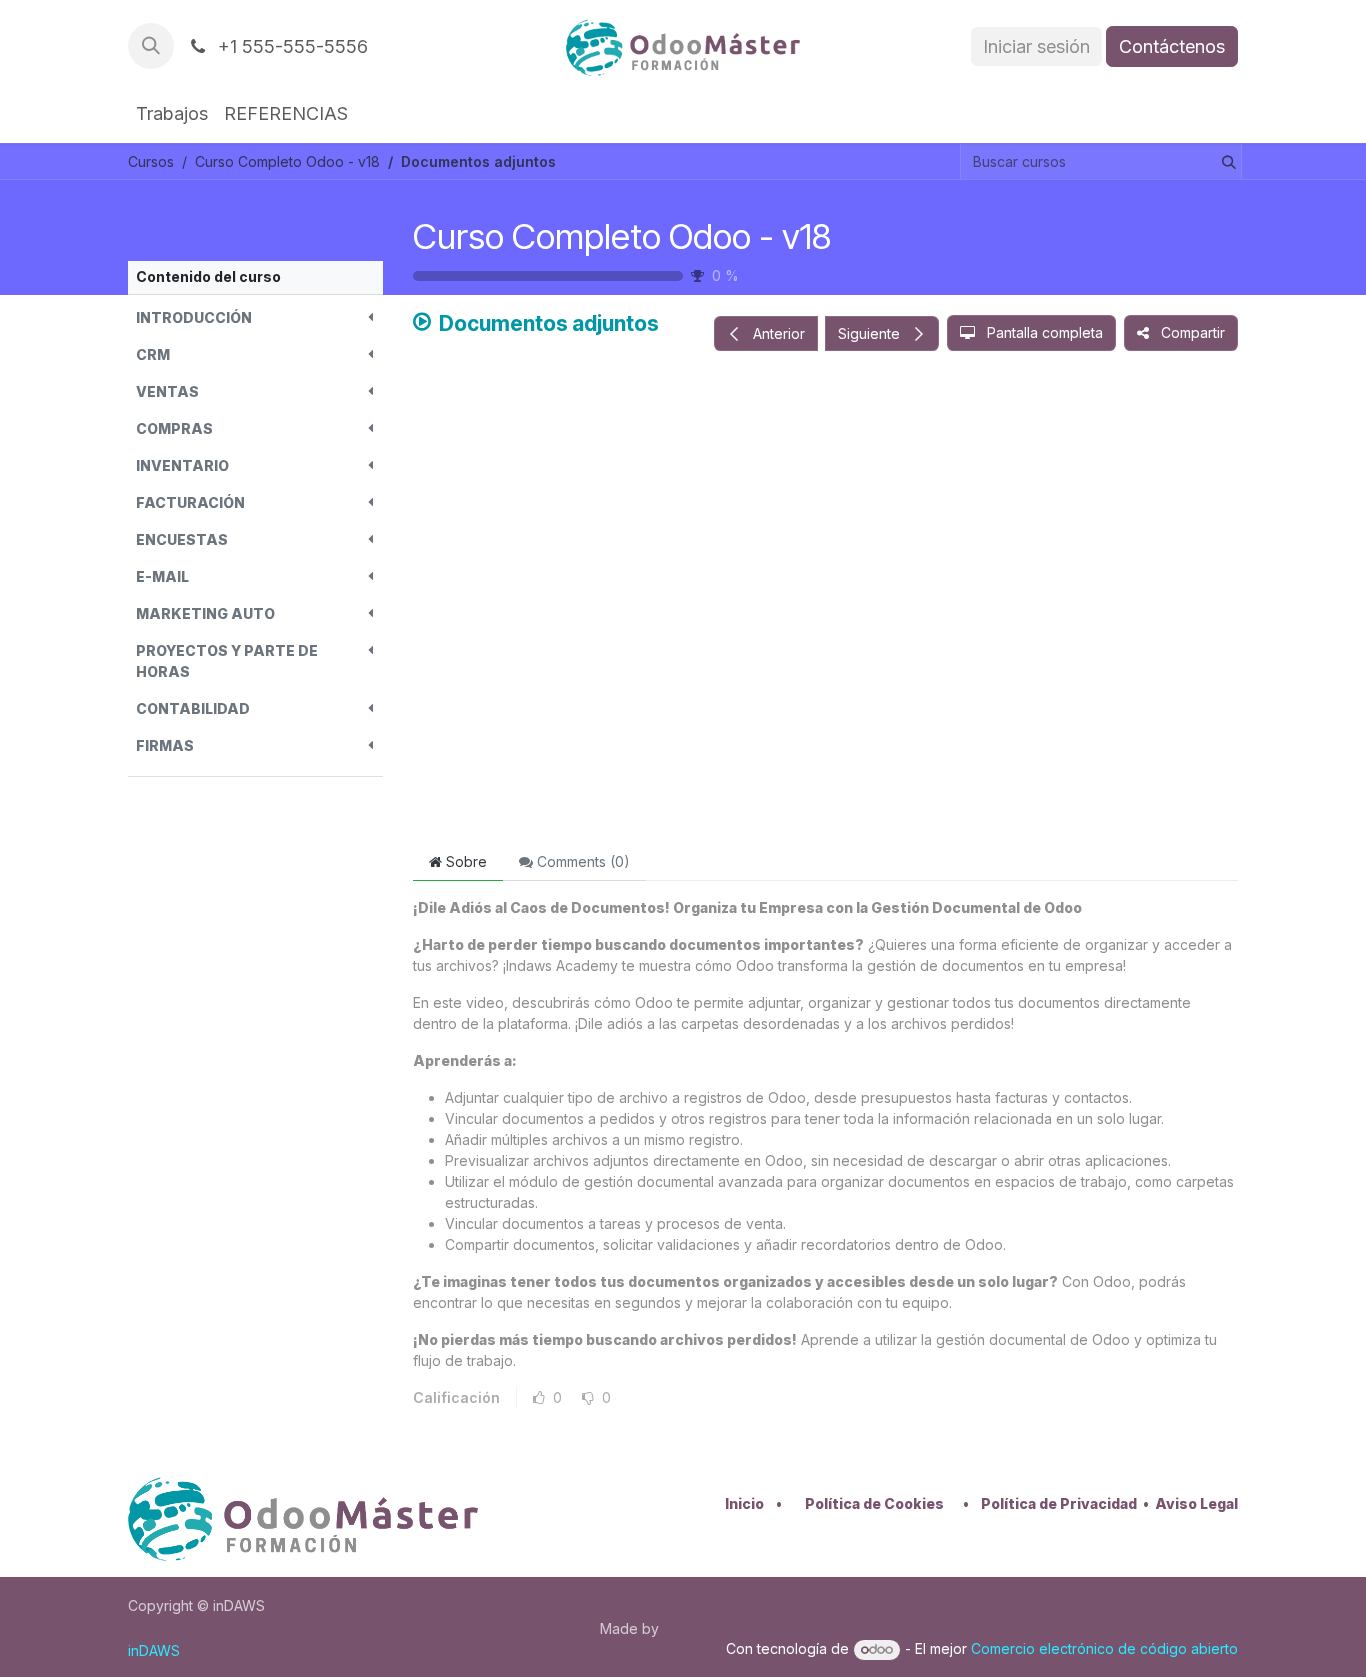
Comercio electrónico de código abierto (1104, 1648)
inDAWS (154, 1650)
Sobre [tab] (464, 861)
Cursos (151, 161)
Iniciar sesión (1036, 46)
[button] (151, 46)
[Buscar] (1225, 161)
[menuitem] (172, 113)
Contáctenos (1172, 46)
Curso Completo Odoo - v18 (622, 236)
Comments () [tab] (581, 861)
